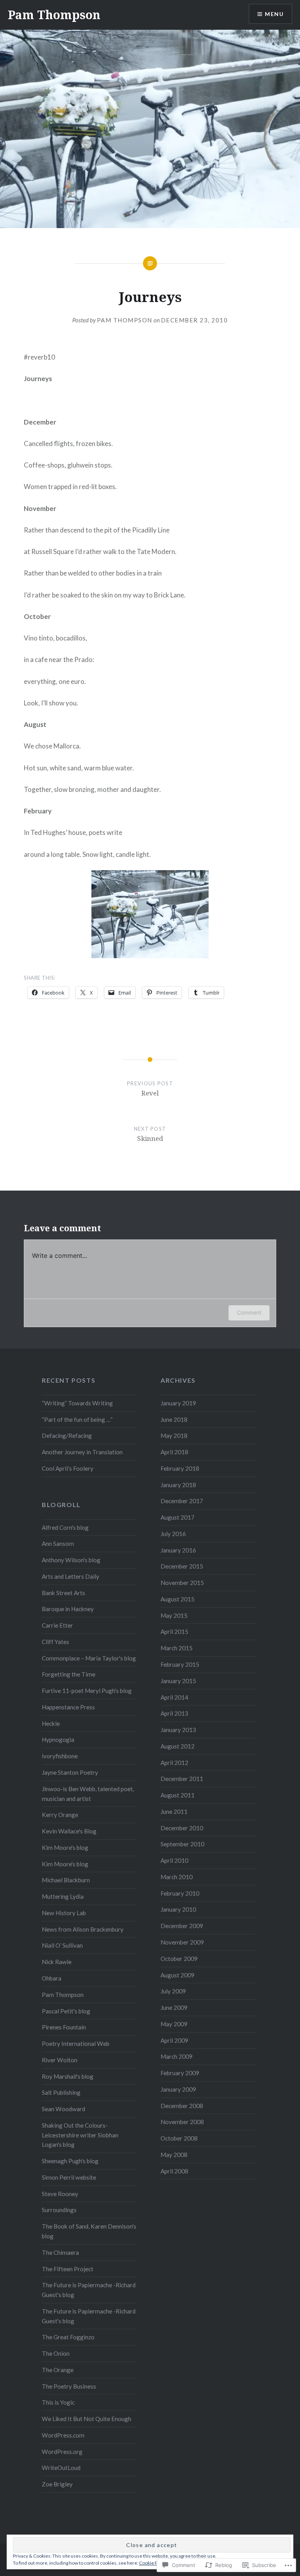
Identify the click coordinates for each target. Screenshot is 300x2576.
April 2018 (174, 1452)
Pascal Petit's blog (66, 2011)
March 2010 (177, 1877)
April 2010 (174, 1860)
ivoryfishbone (60, 1756)
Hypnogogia (58, 1740)
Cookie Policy (153, 2563)
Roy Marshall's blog (68, 2076)
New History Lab (64, 1913)
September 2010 (182, 1844)
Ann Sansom (58, 1543)
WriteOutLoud (61, 2468)
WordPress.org (62, 2452)
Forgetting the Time (69, 1674)
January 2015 (178, 1681)
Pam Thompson (54, 15)
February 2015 (180, 1664)
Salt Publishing (61, 2092)
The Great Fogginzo (68, 2337)
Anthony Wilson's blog (71, 1560)
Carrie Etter (57, 1625)
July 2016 (173, 1534)
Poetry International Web (76, 2044)
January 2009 (178, 2089)
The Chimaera (60, 2252)
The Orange (58, 2370)
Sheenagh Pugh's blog (70, 2161)
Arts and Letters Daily (71, 1576)
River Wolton (60, 2060)
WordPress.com (63, 2435)
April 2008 (174, 2171)
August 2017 (178, 1517)
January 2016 (178, 1550)
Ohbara (52, 1978)
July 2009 (173, 1991)
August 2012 (178, 1746)
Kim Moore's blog (65, 1847)
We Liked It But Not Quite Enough (87, 2419)
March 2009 (177, 2056)
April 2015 (174, 1632)
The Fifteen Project (68, 2269)
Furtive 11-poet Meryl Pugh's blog (87, 1691)
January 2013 (178, 1730)
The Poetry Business (69, 2386)
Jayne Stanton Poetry (70, 1772)
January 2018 (178, 1485)
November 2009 (182, 1942)
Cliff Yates (55, 1642)
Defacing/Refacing (67, 1436)
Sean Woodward (63, 2109)
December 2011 (182, 1779)
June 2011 (174, 1811)
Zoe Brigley (57, 2484)
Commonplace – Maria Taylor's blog (89, 1658)
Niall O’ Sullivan (62, 1945)
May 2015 (174, 1615)
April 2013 (174, 1713)
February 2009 (180, 2073)
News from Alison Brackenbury (83, 1929)
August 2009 (178, 1975)
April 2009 (174, 2040)
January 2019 (178, 1403)
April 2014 (174, 1697)
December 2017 (182, 1501)
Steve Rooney (60, 2194)
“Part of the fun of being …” (77, 1419)
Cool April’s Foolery (68, 1468)
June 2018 (174, 1419)
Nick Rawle (57, 1962)
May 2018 (174, 1436)
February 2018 (180, 1468)
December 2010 (182, 1828)
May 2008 (174, 2155)
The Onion (56, 2353)
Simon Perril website (69, 2177)
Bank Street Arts (63, 1593)
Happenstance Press (68, 1707)
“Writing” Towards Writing (77, 1403)
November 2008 (182, 2122)
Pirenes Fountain (64, 2027)
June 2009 (174, 2008)
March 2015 (177, 1648)
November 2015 (182, 1583)
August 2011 (178, 1795)
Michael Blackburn (66, 1880)
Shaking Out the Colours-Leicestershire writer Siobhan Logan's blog (80, 2135)
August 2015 (178, 1599)
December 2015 (182, 1566)
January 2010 (178, 1909)
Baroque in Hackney (68, 1609)
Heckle (51, 1723)
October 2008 (179, 2138)
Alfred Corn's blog (65, 1527)
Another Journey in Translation (82, 1452)
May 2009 (174, 2024)
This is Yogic (58, 2402)
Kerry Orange (60, 1815)
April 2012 (174, 1763)
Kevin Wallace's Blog (69, 1831)
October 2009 (179, 1959)
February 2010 (180, 1893)
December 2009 (182, 1926)
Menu (274, 14)
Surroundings (59, 2210)
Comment (249, 1312)
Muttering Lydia (63, 1896)
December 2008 (182, 2106)
